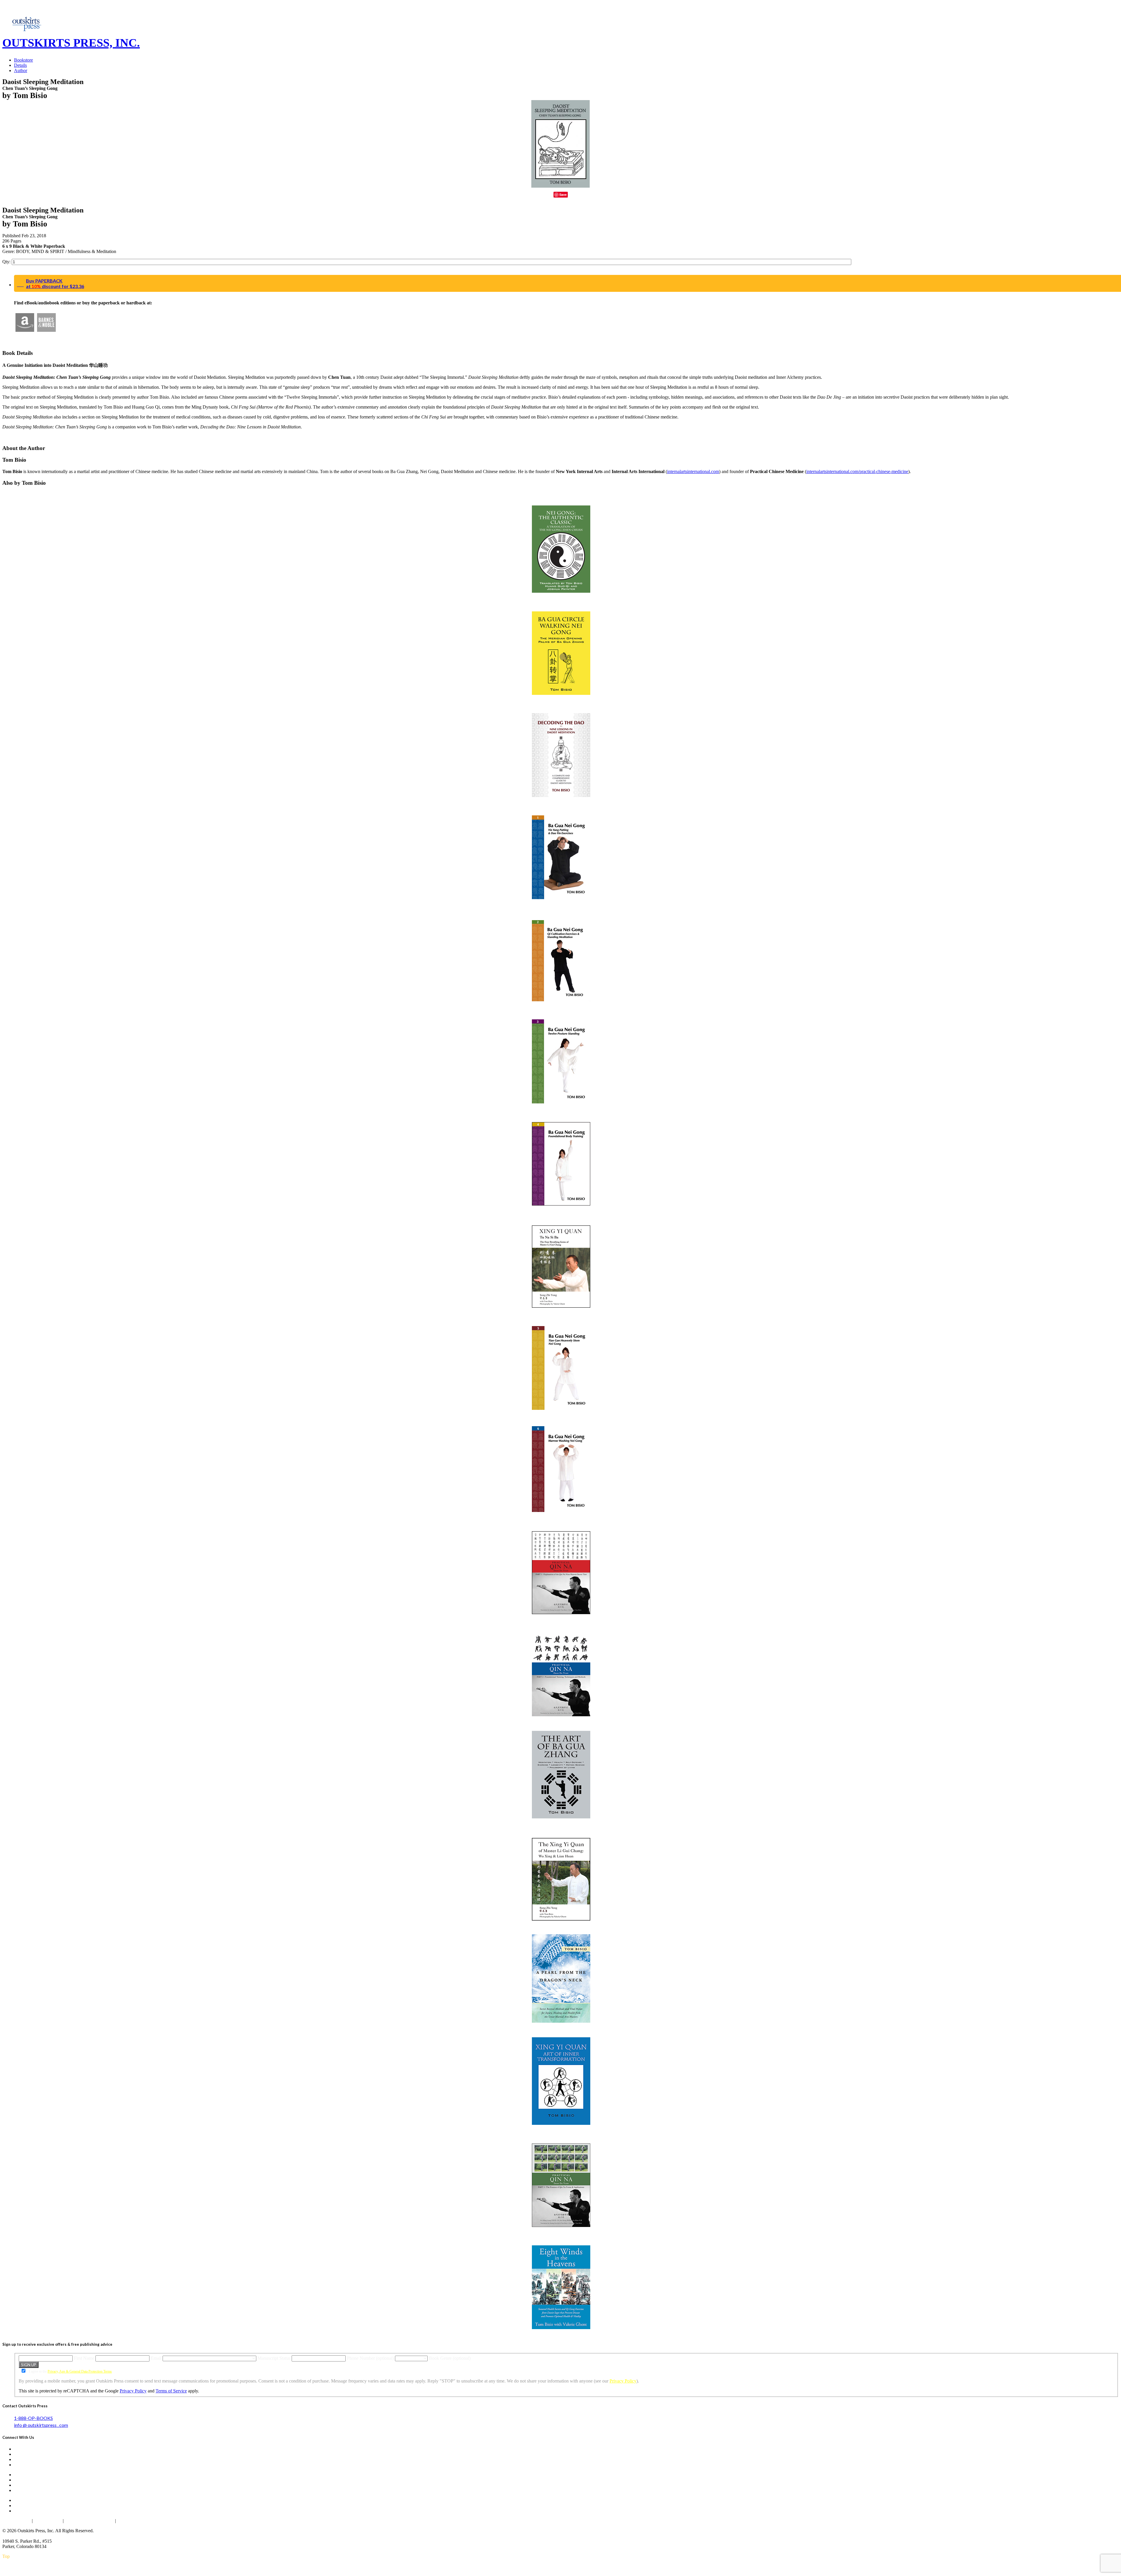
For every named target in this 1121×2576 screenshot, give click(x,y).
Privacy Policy (623, 2381)
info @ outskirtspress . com (41, 2425)
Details (20, 65)
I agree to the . (70, 2371)
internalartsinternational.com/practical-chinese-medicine (857, 471)
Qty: (7, 262)
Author (21, 70)
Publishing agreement (138, 2521)
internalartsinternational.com (693, 471)
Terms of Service (171, 2391)
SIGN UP (29, 2365)
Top (6, 2556)
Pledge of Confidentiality (89, 2521)
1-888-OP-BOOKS (33, 2418)
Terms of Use (48, 2521)
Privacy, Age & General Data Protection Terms (80, 2371)
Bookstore (24, 60)
